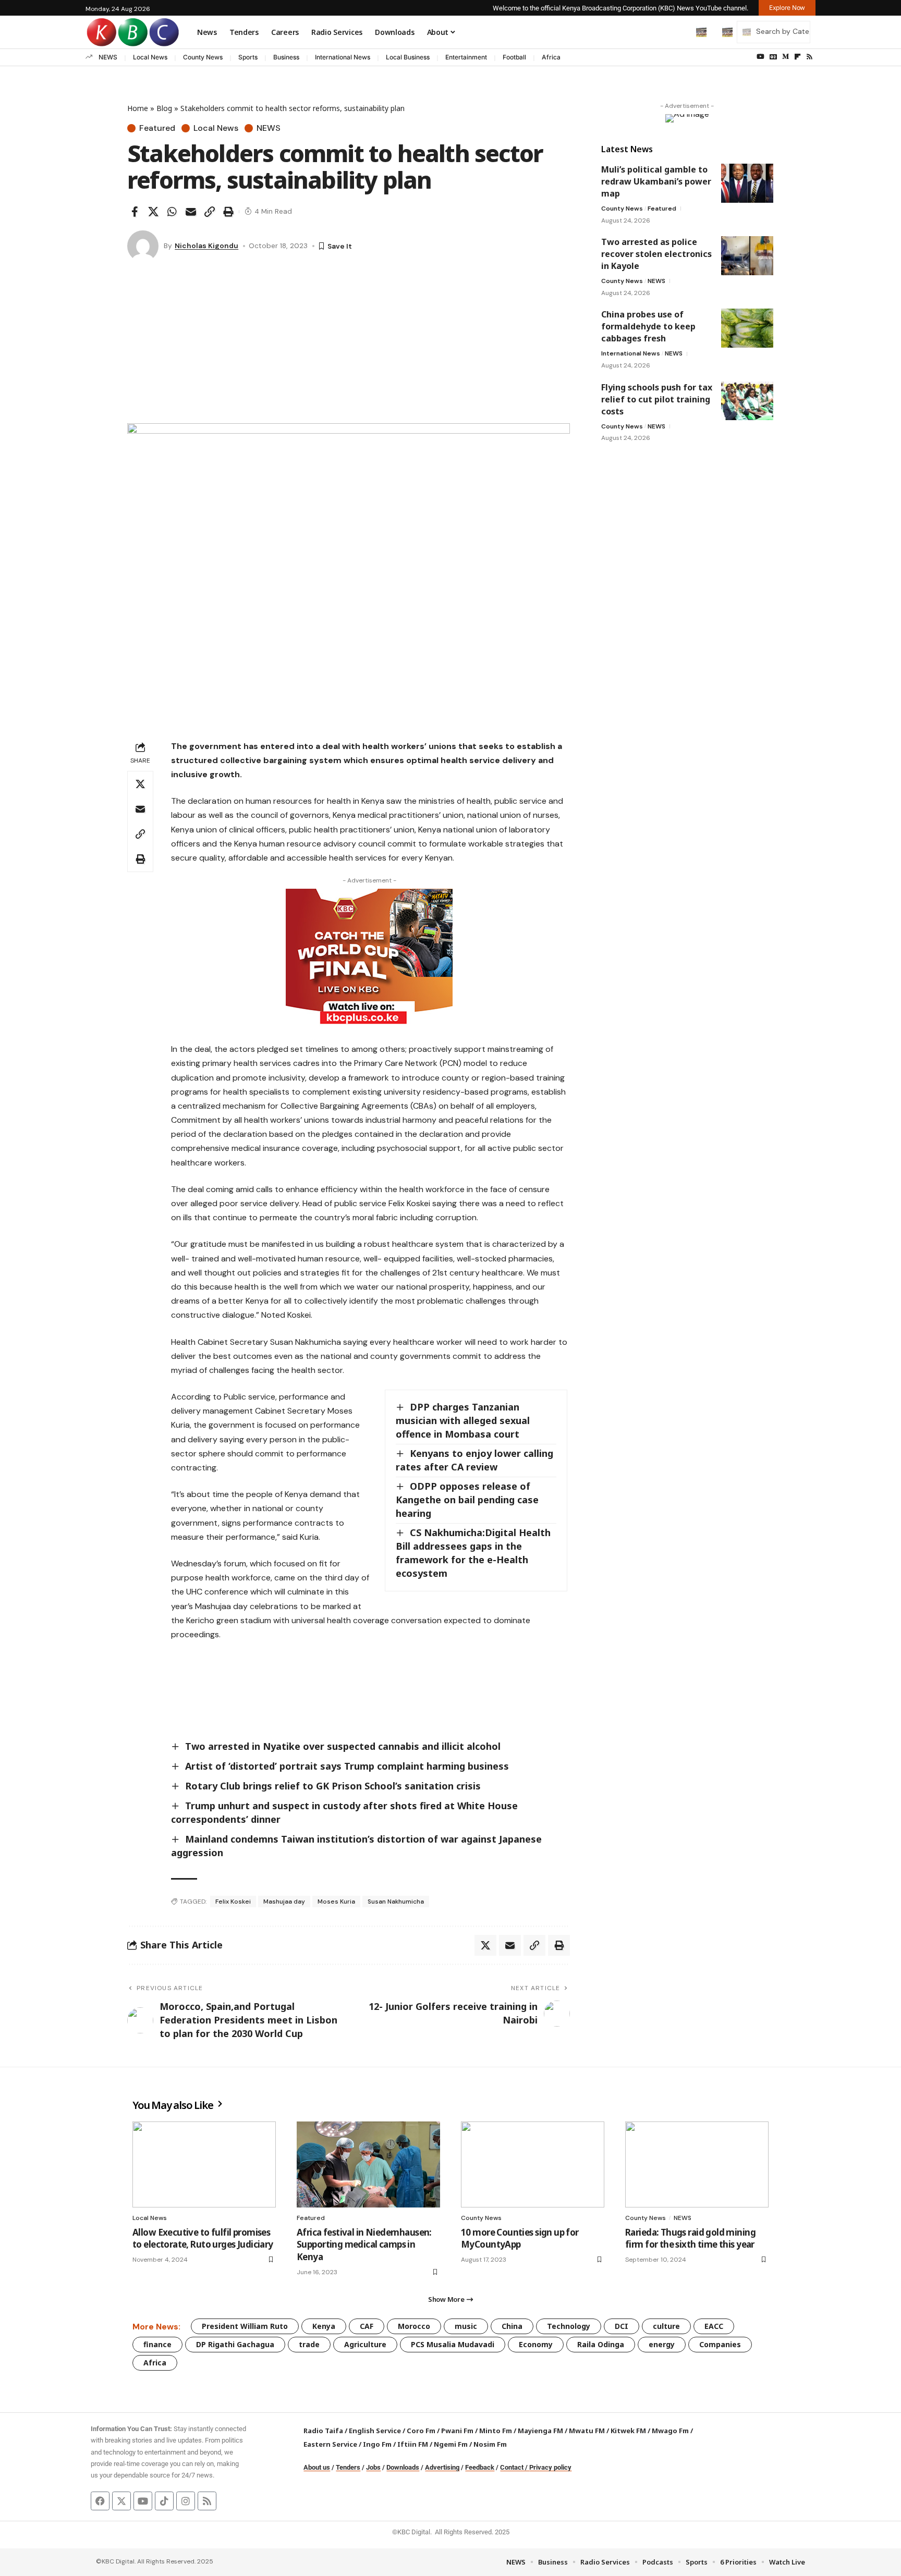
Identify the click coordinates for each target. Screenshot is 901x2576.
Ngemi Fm (451, 2444)
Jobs (373, 2467)
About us (317, 2467)
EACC (714, 2326)
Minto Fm (496, 2431)
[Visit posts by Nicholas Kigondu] (143, 246)
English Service (375, 2431)
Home (138, 108)
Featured (157, 128)
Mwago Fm (670, 2431)
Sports (248, 57)
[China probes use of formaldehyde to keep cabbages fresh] (747, 328)
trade (309, 2344)
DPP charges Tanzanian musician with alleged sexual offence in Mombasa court (463, 1420)
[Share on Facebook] (135, 212)
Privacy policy (550, 2467)
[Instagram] (186, 2501)
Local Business (408, 57)
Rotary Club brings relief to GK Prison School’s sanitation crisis (333, 1786)
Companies (720, 2344)
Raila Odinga (601, 2344)
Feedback (480, 2467)
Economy (536, 2344)
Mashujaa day (284, 1902)
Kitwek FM (628, 2431)
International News (343, 57)
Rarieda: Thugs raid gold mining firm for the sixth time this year (690, 2238)
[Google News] (773, 57)
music (466, 2326)
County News (203, 57)
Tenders (348, 2467)
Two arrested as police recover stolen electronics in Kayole (656, 254)
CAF (367, 2326)
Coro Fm (421, 2431)
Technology (569, 2326)
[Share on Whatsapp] (172, 212)
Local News (150, 57)
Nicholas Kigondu (206, 246)
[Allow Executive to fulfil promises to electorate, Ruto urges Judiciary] (204, 2164)
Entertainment (466, 57)
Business (286, 57)
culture (666, 2326)
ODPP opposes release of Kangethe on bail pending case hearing (467, 1500)
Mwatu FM (587, 2431)
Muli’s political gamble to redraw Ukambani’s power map (656, 181)
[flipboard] (797, 57)
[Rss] (809, 57)
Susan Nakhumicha (396, 1902)
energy (662, 2344)
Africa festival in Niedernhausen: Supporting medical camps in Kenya (364, 2245)
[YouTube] (760, 57)
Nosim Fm (489, 2444)
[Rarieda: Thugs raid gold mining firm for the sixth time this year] (697, 2164)
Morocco (414, 2326)
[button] (679, 32)
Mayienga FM (540, 2431)
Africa (551, 57)
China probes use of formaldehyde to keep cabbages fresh (648, 326)
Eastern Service (330, 2444)
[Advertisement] (349, 345)
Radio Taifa (323, 2431)
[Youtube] (143, 2501)
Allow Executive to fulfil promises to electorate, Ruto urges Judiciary (203, 2238)
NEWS (108, 57)
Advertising (442, 2467)
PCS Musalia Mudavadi (453, 2344)
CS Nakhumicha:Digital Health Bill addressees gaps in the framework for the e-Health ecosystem (473, 1553)
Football (514, 57)
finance (157, 2344)
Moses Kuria (336, 1902)
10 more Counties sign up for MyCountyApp (520, 2238)
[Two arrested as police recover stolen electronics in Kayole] (747, 256)
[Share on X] (153, 212)
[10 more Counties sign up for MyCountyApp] (533, 2164)
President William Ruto (245, 2326)
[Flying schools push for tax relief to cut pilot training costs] (747, 401)
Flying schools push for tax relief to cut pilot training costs (657, 399)
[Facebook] (100, 2501)
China (512, 2326)
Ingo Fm (377, 2444)
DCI (622, 2326)
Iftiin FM (413, 2444)
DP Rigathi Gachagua (235, 2344)
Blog (164, 108)
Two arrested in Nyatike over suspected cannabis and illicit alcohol (343, 1746)
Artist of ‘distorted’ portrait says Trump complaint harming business (347, 1766)
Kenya (324, 2326)
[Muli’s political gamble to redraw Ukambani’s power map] (747, 183)
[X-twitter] (121, 2501)
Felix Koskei (233, 1902)
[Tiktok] (164, 2501)
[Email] (191, 212)
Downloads (403, 2467)
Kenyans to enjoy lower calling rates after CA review (474, 1460)
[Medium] (786, 57)
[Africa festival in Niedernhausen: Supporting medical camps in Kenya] (368, 2164)
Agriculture (365, 2344)
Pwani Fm (457, 2431)
